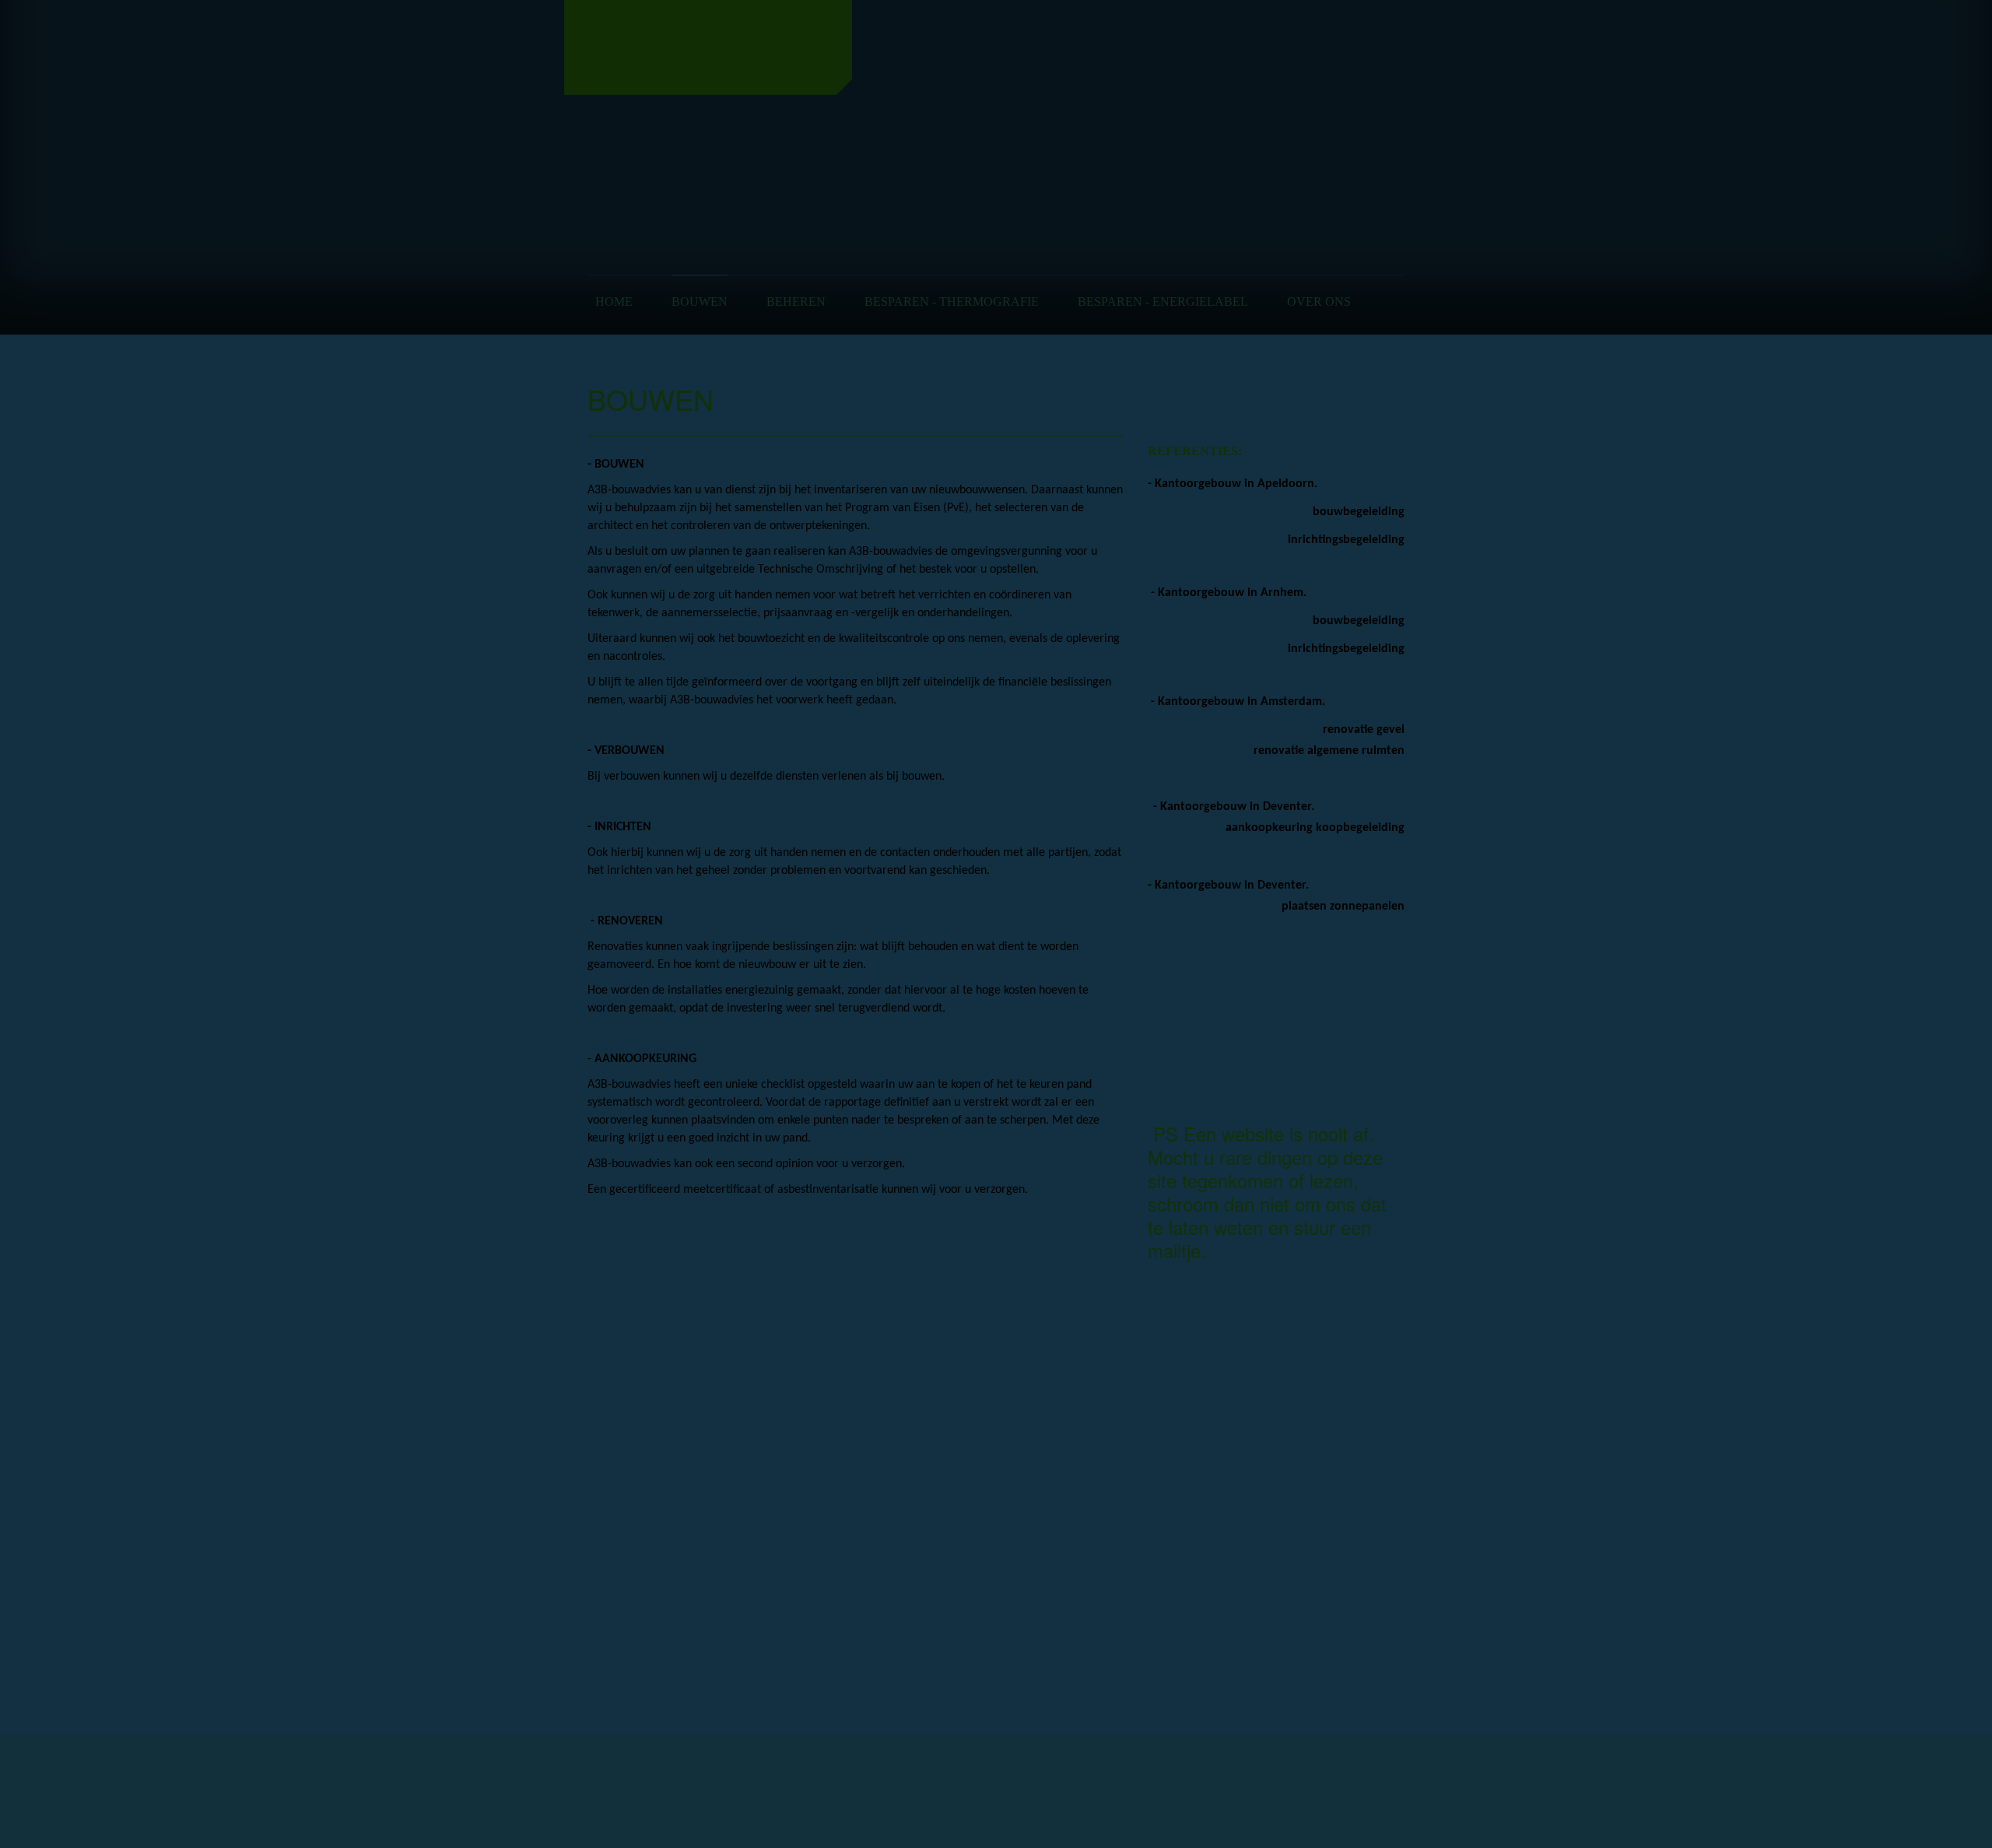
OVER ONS (1319, 302)
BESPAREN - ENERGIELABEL (1163, 302)
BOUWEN (700, 302)
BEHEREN (796, 302)
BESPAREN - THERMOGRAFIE (952, 302)
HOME (614, 302)
